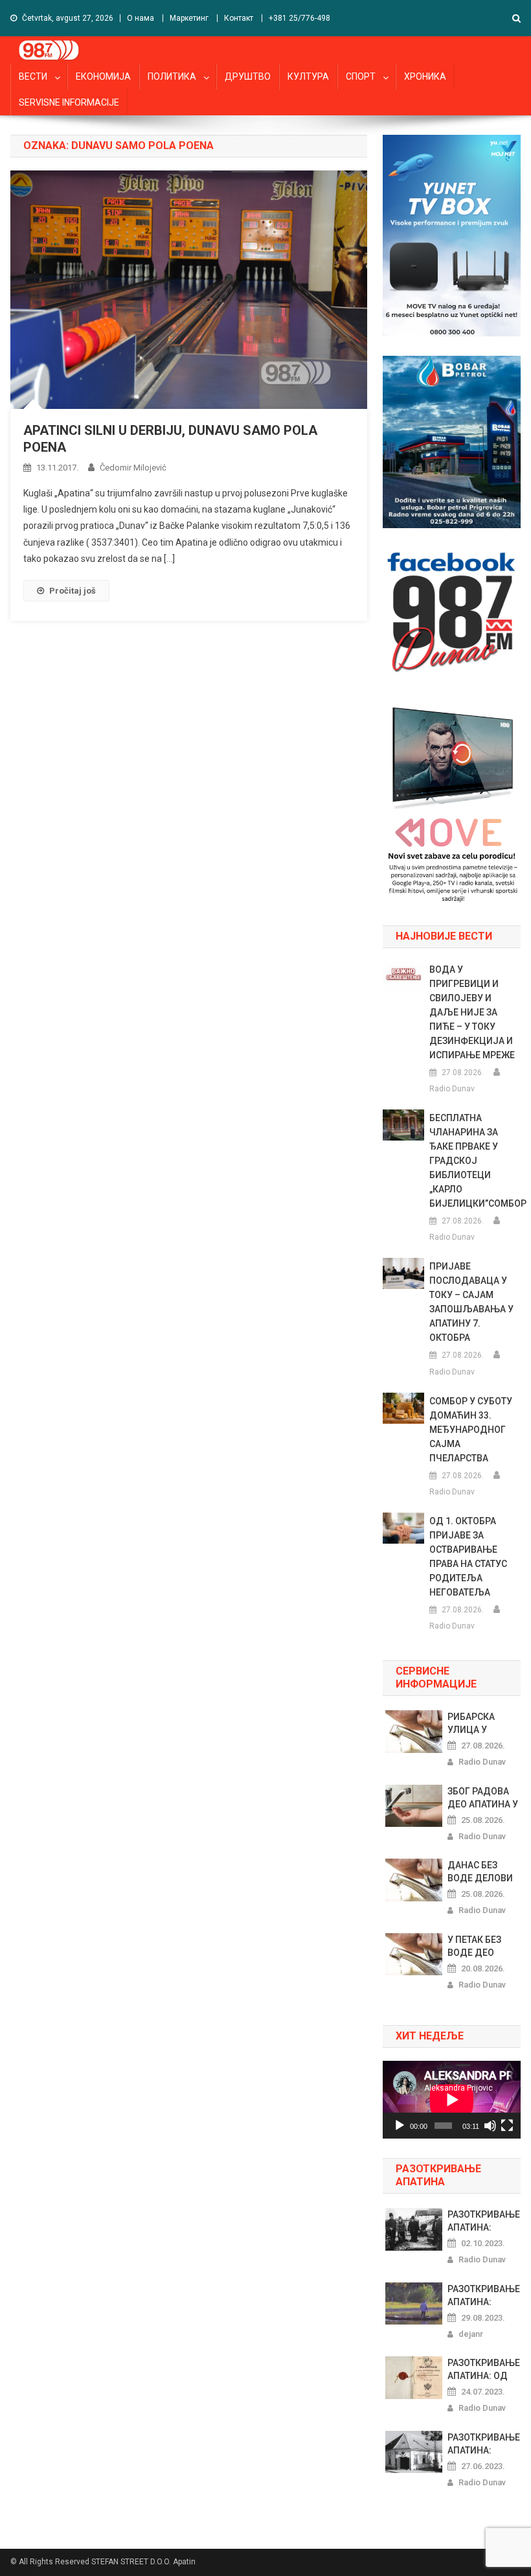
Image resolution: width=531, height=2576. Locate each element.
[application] (452, 2100)
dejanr (471, 2334)
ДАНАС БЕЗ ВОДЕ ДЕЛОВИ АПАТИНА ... (480, 1872)
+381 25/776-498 (299, 18)
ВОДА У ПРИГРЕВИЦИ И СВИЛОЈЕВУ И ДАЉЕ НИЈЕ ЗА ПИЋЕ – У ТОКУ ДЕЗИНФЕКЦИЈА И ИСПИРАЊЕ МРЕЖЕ (472, 1012)
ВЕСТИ (33, 76)
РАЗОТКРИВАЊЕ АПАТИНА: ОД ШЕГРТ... (484, 2370)
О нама (141, 18)
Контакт (239, 18)
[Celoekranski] (507, 2126)
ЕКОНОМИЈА (103, 76)
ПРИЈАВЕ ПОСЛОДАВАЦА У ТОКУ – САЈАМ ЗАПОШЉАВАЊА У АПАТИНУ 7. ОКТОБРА (471, 1302)
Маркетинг (189, 18)
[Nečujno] (490, 2126)
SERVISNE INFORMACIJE (69, 102)
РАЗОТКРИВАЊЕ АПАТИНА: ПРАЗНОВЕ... (484, 2222)
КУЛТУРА (308, 76)
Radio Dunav (452, 1089)
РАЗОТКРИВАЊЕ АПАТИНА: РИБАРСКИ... (484, 2444)
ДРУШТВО (248, 76)
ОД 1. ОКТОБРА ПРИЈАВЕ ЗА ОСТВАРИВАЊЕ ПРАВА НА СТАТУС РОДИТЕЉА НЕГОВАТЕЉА (468, 1557)
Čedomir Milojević (133, 468)
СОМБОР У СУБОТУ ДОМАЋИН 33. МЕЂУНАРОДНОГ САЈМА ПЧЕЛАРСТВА (471, 1430)
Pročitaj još (73, 591)
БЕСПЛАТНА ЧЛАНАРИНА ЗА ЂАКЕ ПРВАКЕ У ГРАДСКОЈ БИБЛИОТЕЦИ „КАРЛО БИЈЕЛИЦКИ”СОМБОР (475, 1161)
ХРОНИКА (425, 76)
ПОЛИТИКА (172, 76)
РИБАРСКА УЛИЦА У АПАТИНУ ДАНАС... (471, 1724)
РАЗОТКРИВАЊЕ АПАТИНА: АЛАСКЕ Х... (484, 2296)
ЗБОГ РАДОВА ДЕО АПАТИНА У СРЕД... (483, 1798)
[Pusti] (400, 2126)
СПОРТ (361, 76)
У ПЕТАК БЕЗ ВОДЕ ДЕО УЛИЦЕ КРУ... (477, 1947)
